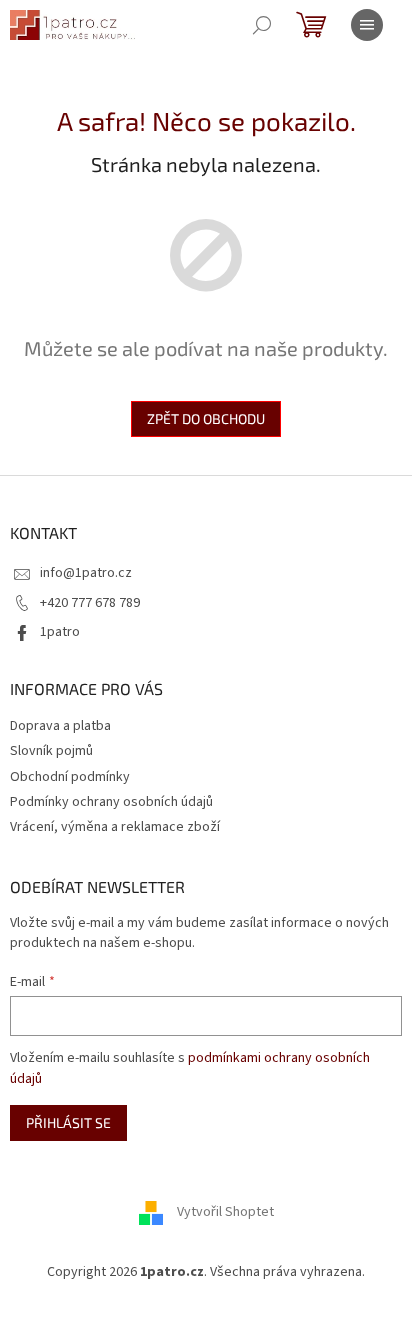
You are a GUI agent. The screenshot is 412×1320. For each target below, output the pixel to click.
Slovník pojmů (51, 751)
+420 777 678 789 (90, 603)
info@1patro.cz (86, 573)
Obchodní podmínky (70, 777)
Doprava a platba (60, 726)
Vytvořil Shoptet (225, 1212)
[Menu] (367, 25)
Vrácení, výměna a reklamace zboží (115, 827)
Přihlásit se (68, 1122)
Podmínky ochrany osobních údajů (111, 802)
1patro (60, 632)
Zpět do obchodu (206, 418)
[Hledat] (262, 25)
